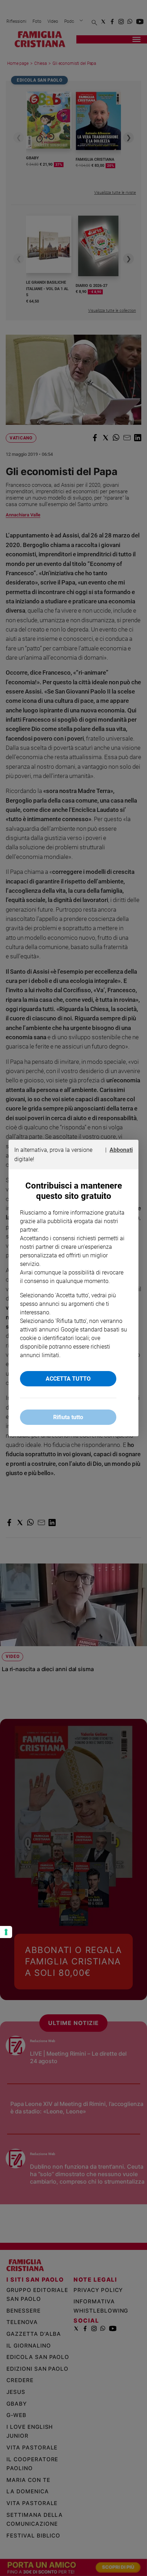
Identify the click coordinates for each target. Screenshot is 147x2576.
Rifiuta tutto (68, 1417)
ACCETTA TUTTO (68, 1379)
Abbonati (121, 1150)
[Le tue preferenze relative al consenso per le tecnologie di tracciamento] (6, 1932)
